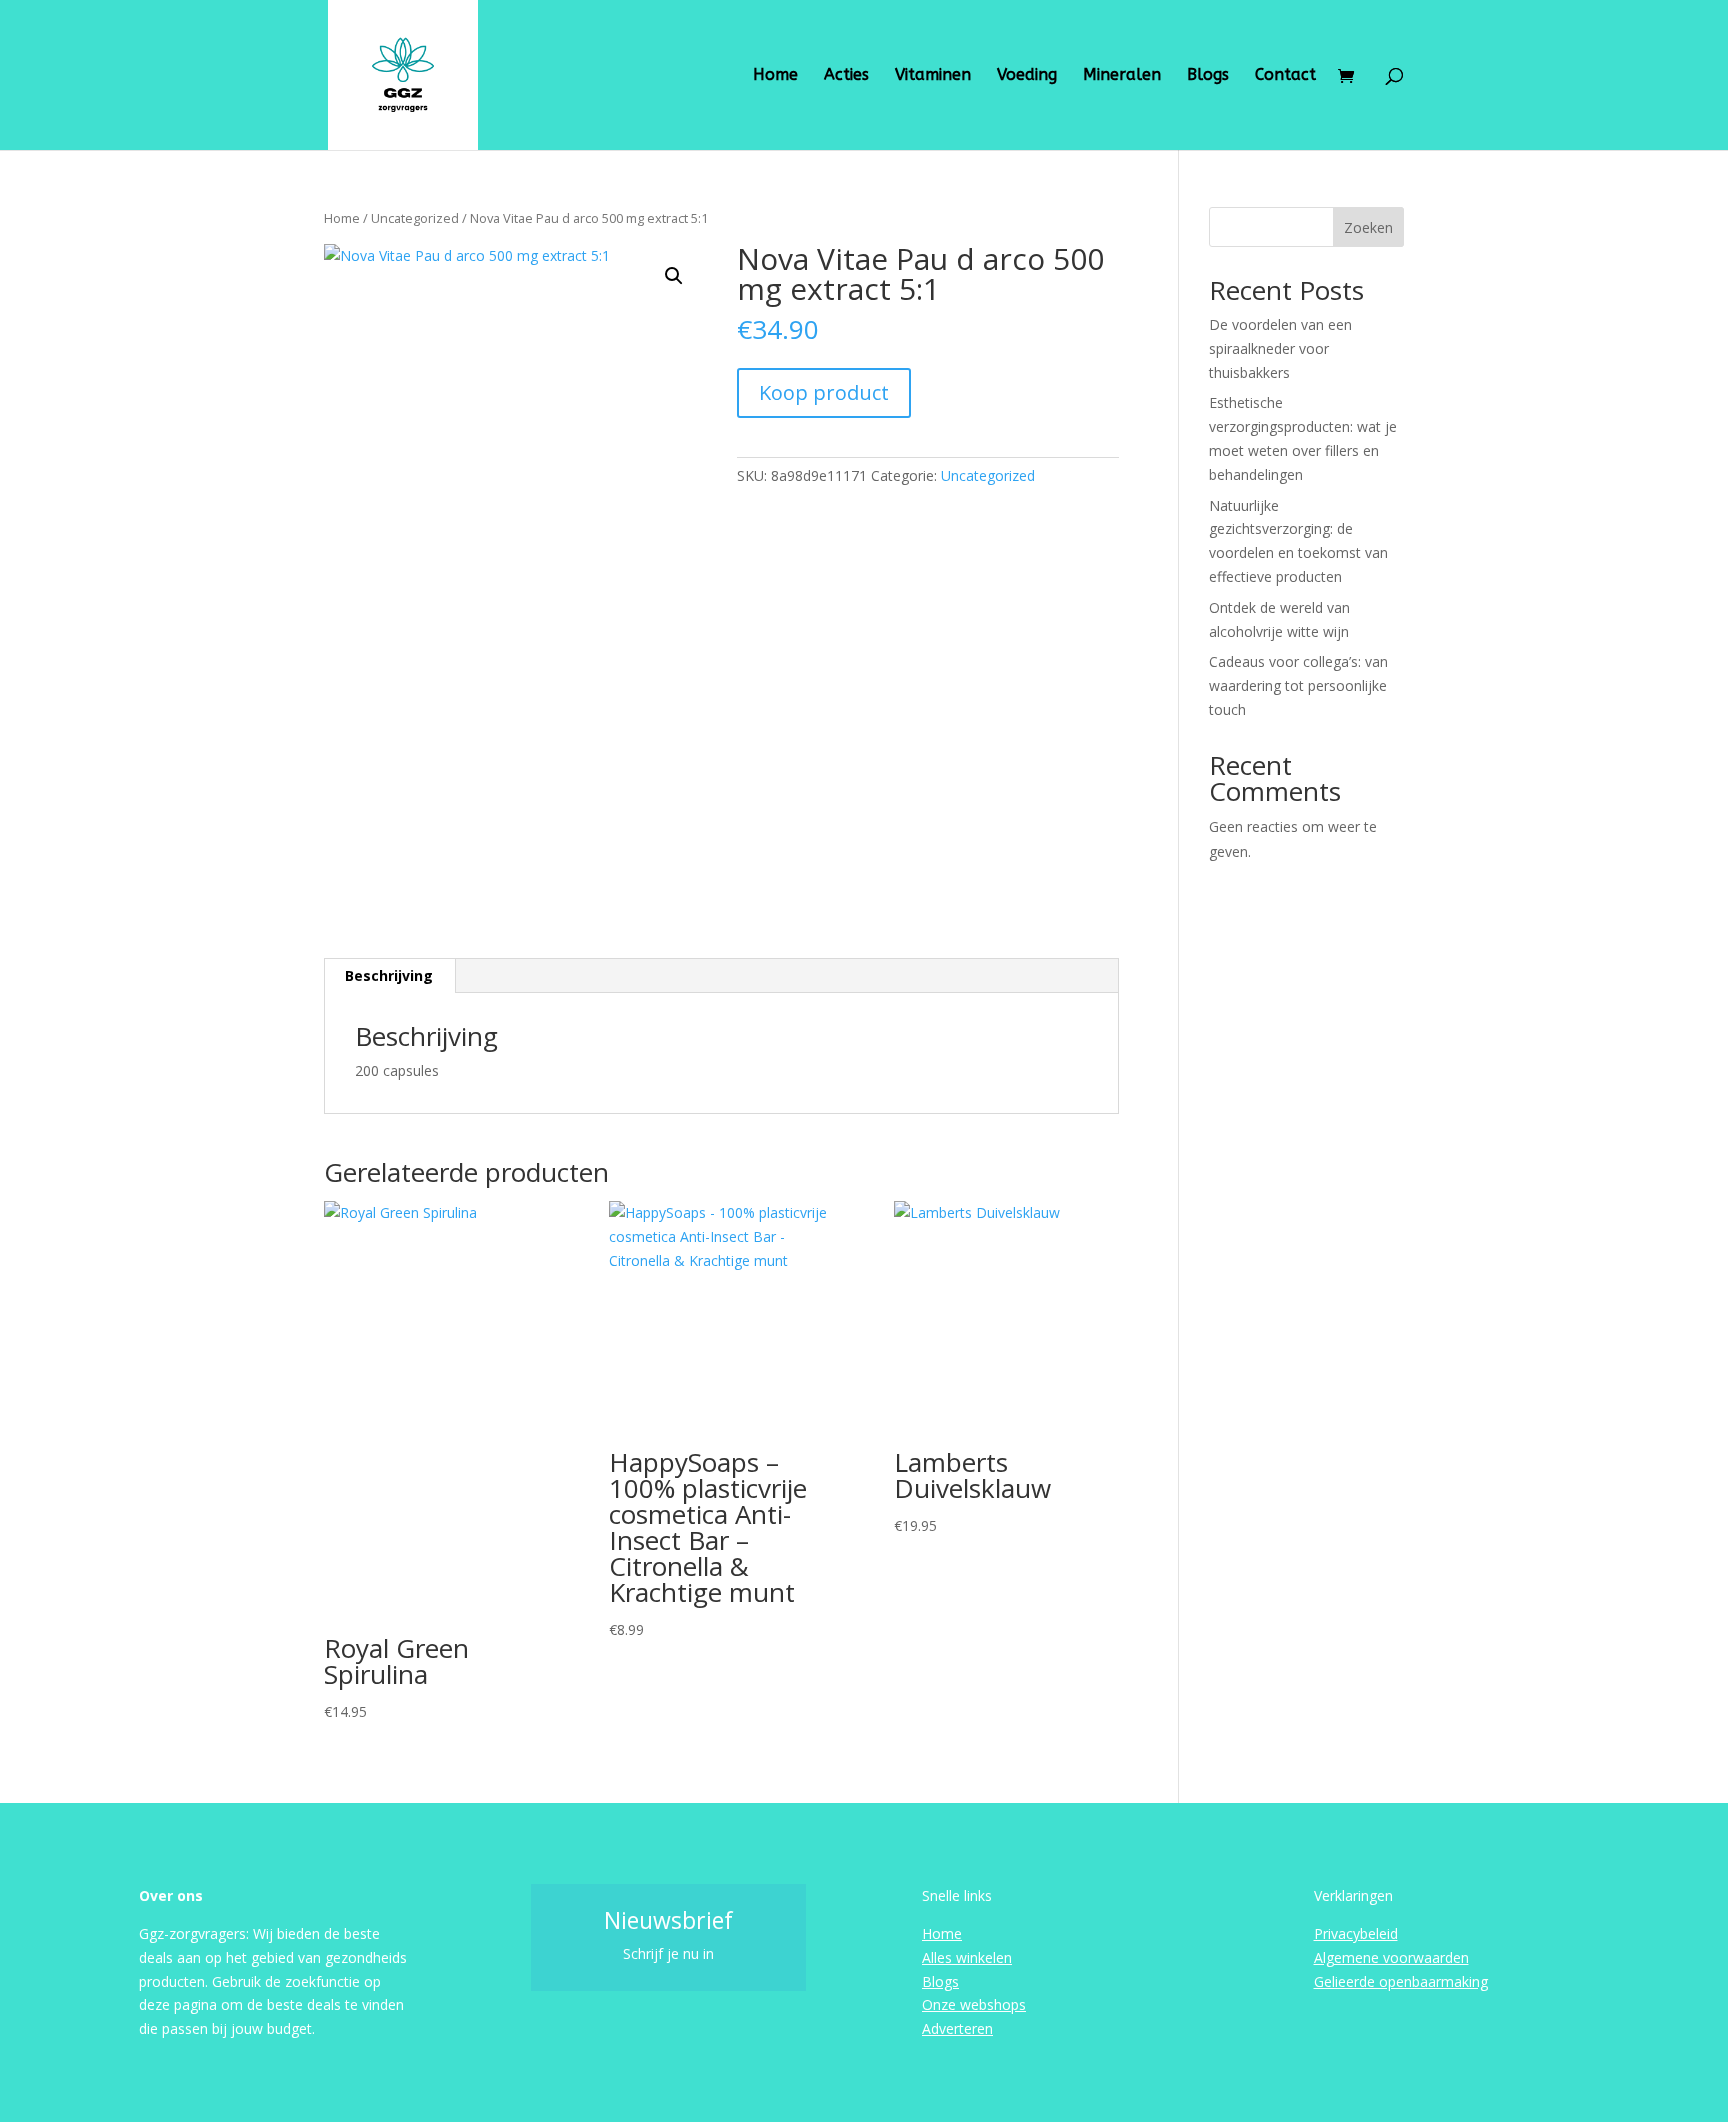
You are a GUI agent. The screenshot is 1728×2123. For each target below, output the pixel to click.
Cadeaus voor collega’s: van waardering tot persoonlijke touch (1298, 685)
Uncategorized (415, 218)
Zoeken (1368, 227)
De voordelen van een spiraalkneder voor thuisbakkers (1280, 348)
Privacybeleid (1356, 1933)
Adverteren (957, 2028)
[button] (674, 276)
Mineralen (1122, 76)
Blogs (1208, 76)
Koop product (824, 392)
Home (775, 76)
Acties (846, 76)
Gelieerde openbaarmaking (1401, 1981)
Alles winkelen (967, 1957)
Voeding (1027, 76)
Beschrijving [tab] (389, 975)
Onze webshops (974, 2004)
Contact (1285, 76)
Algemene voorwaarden (1391, 1957)
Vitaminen (933, 76)
